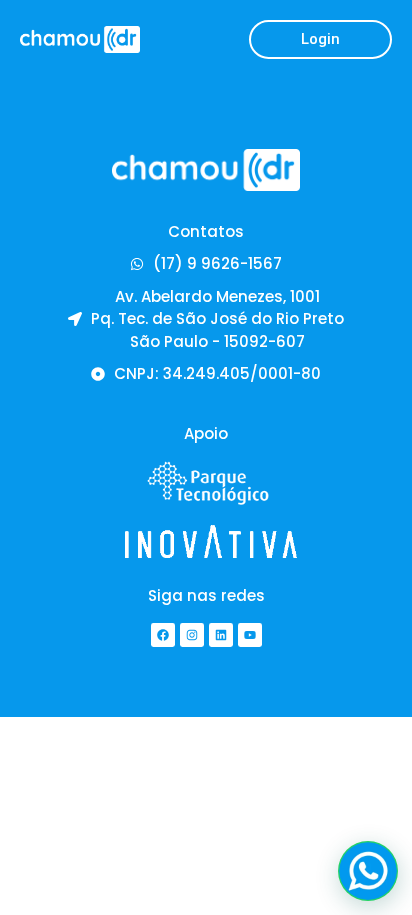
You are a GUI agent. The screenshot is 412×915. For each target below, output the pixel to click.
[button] (320, 39)
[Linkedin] (221, 635)
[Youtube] (250, 635)
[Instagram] (192, 635)
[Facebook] (163, 635)
